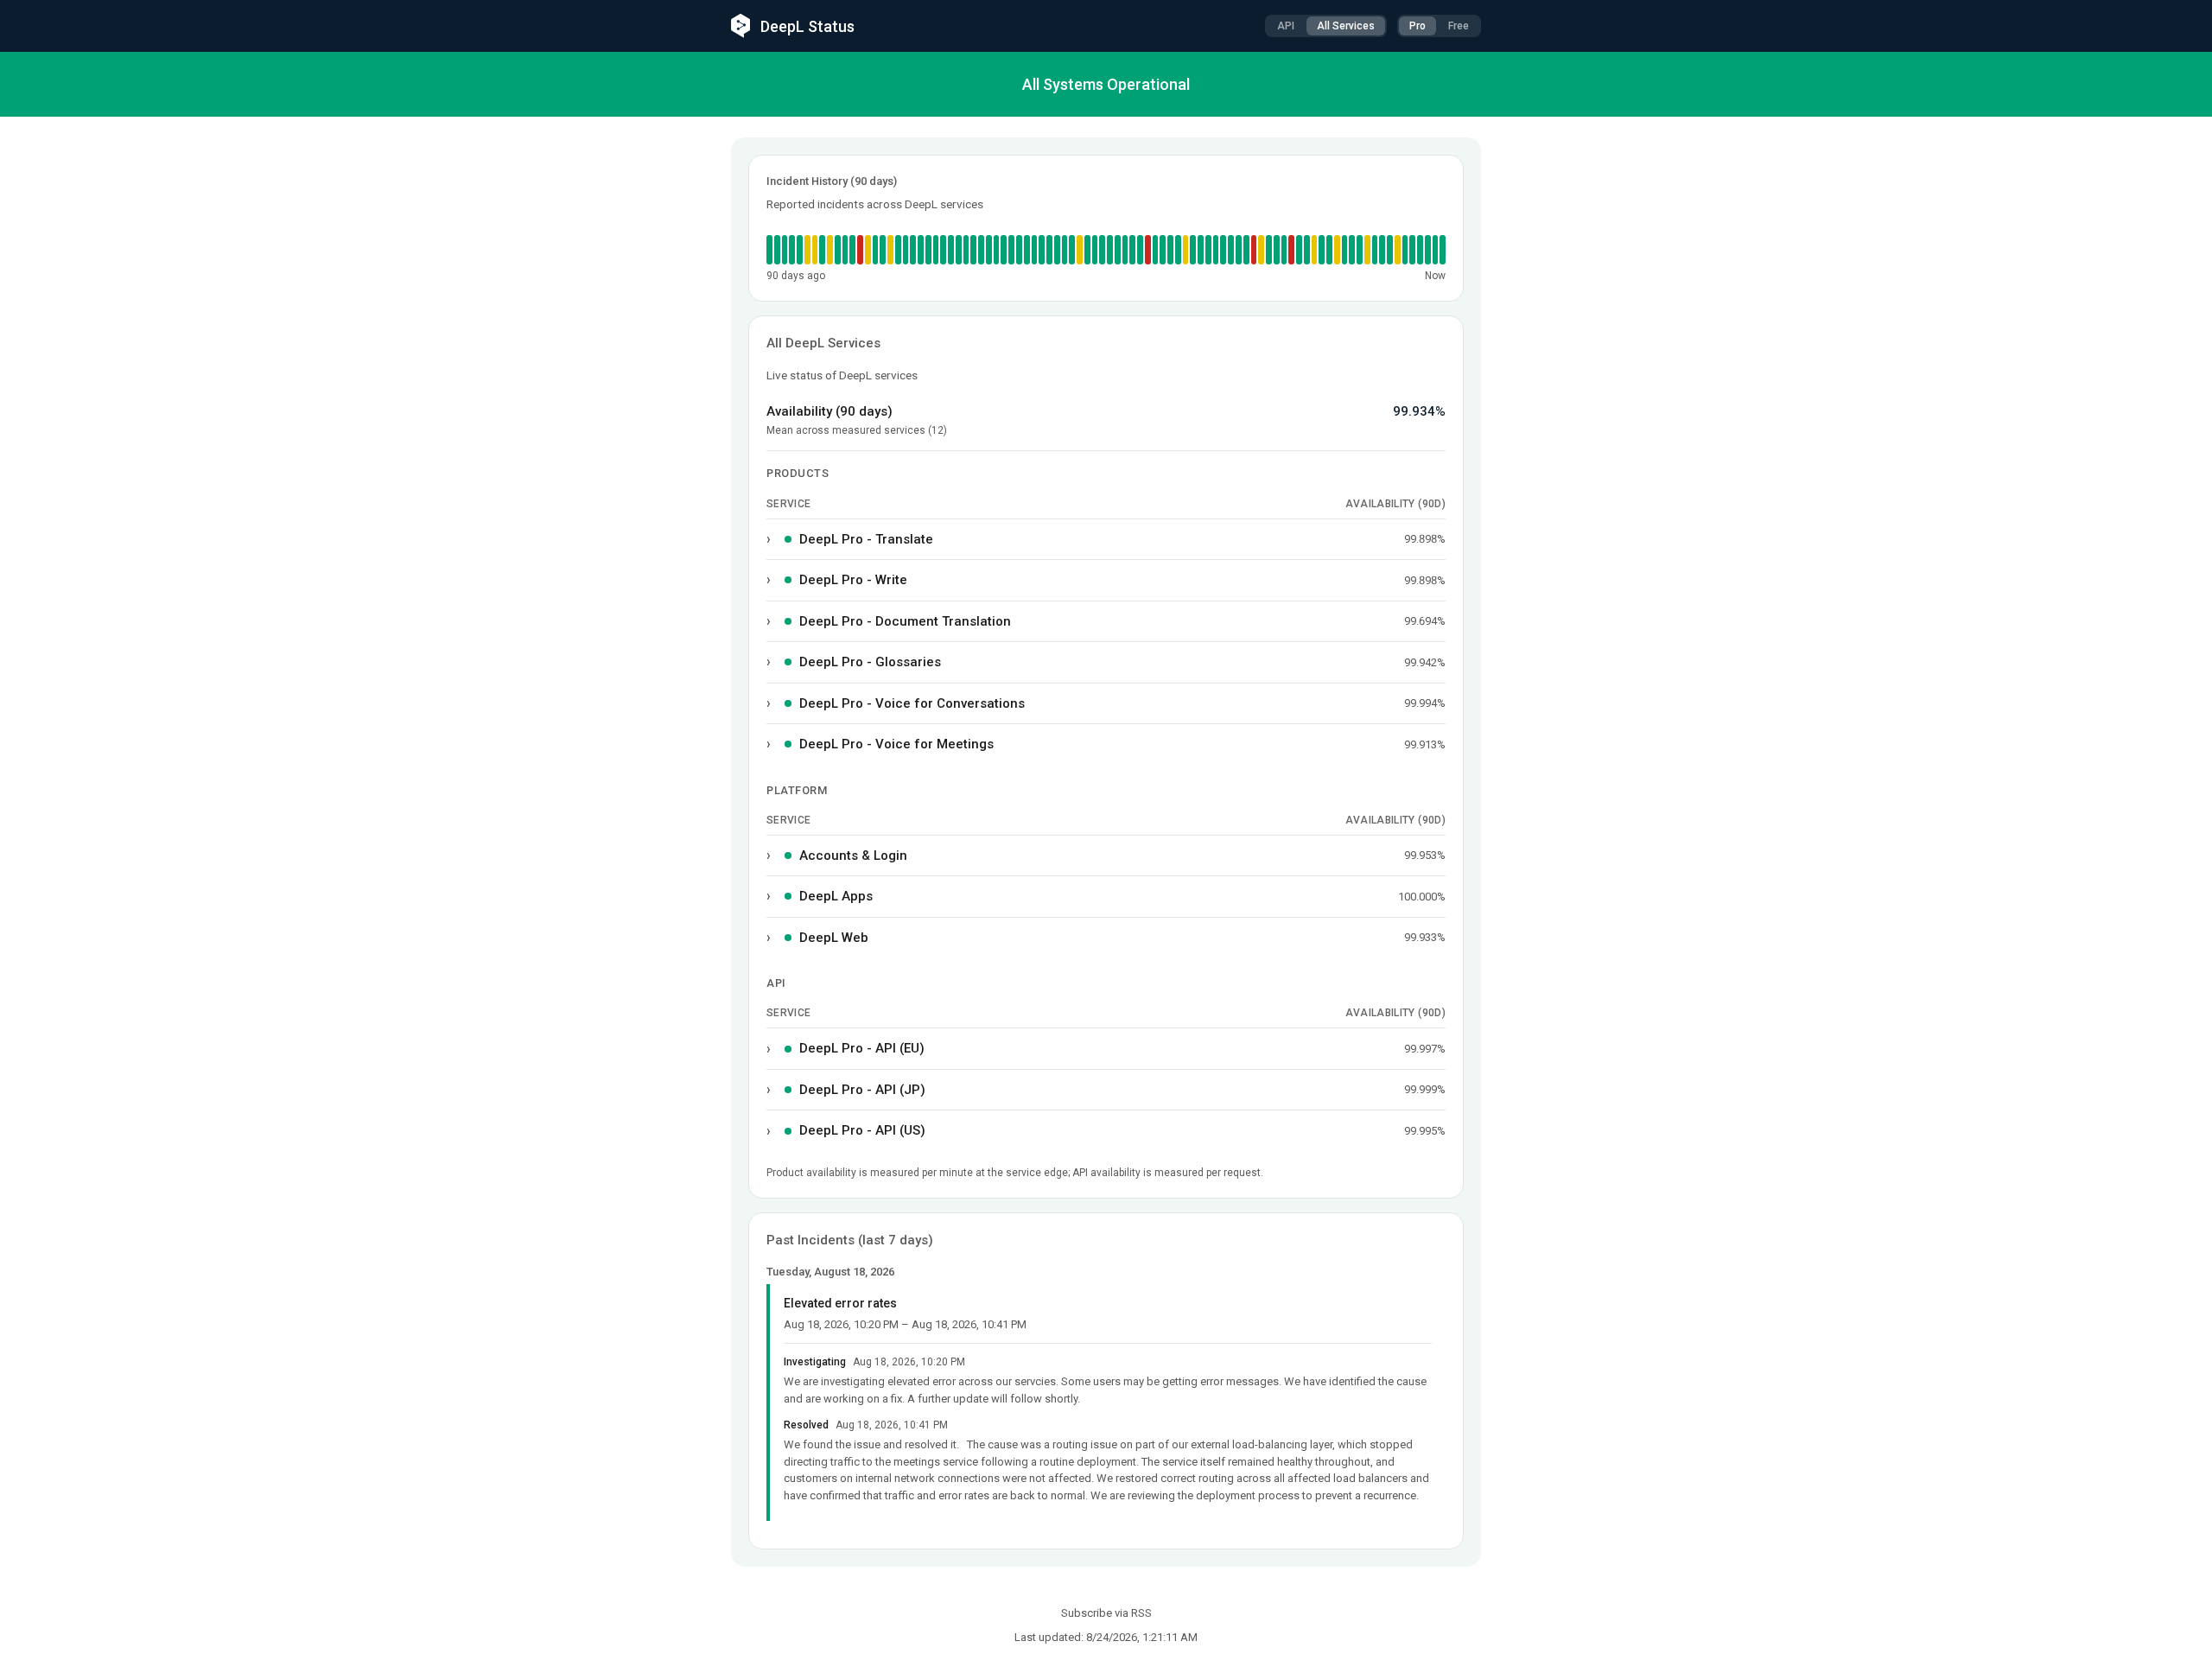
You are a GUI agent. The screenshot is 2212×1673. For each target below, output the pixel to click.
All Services (1346, 26)
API (1286, 26)
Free (1459, 26)
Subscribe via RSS (1106, 1613)
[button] (815, 250)
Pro (1417, 26)
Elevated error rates (840, 1303)
